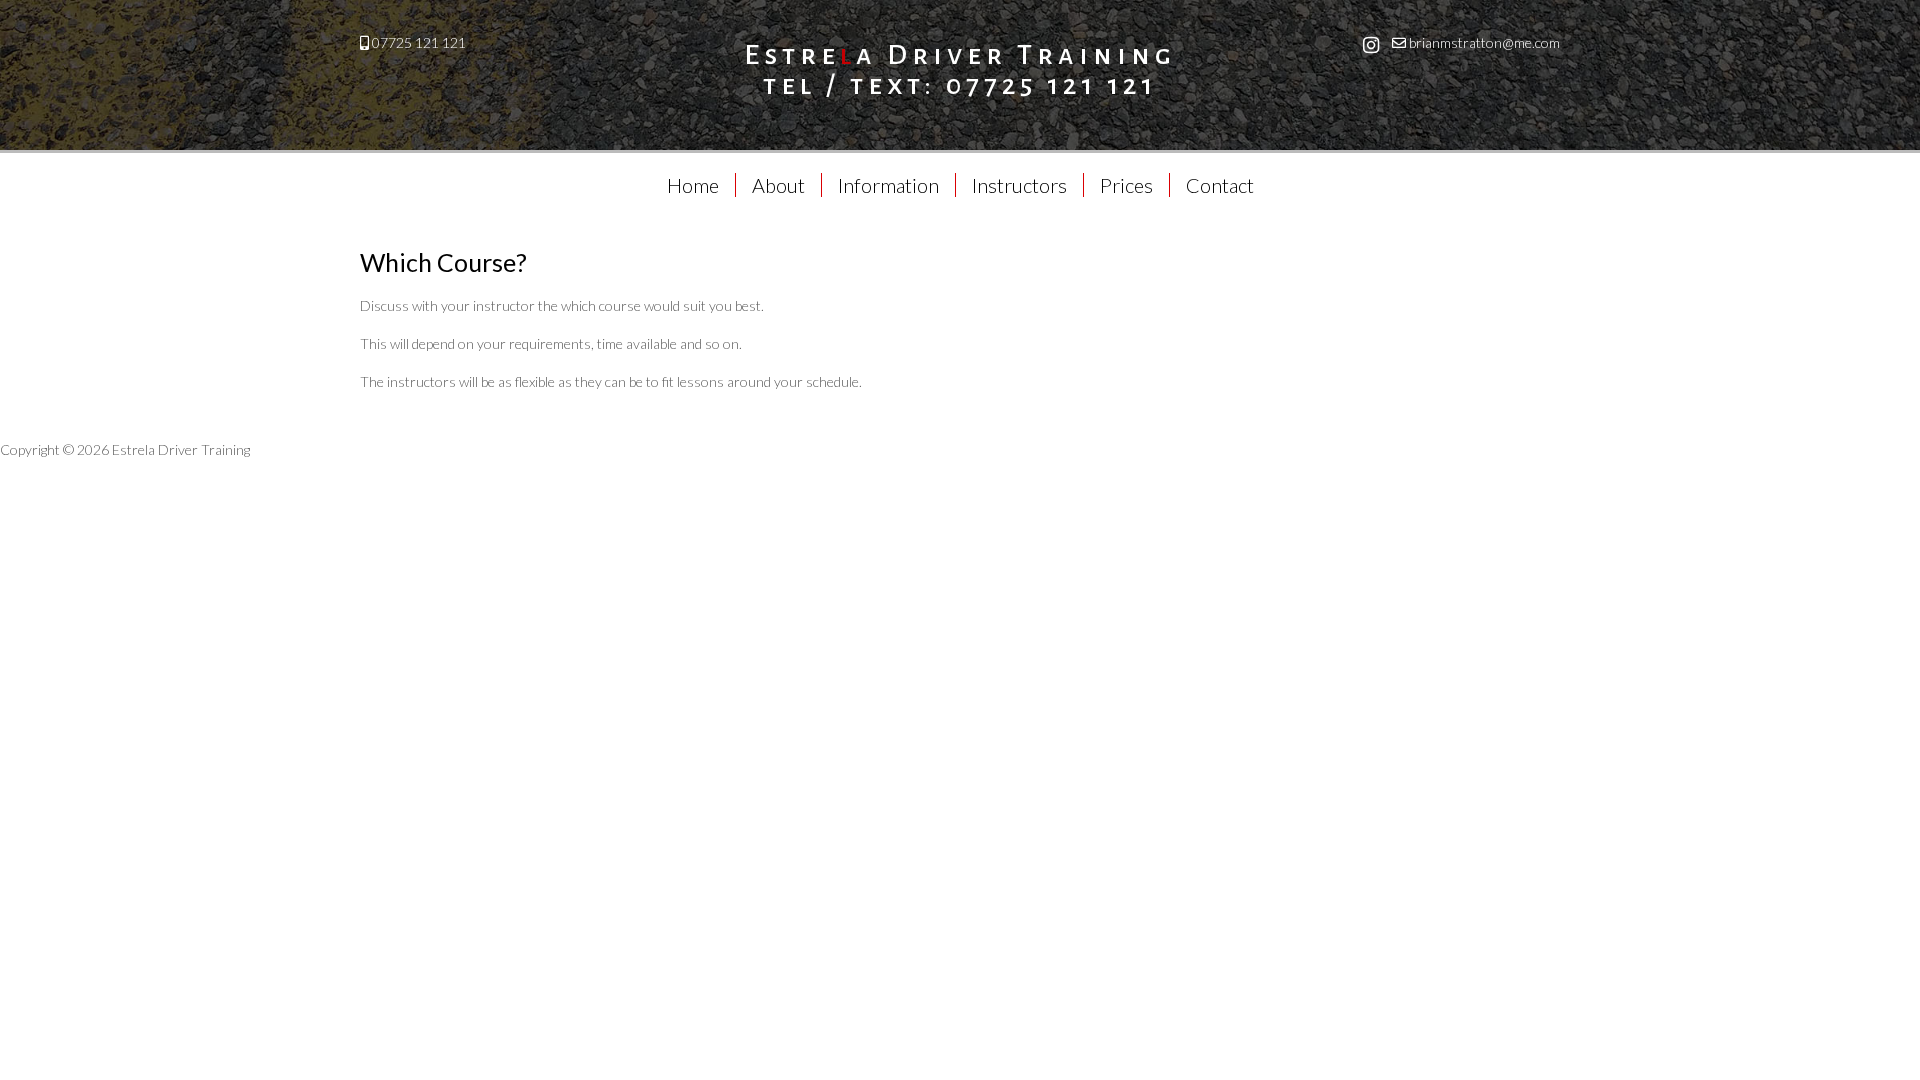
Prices (1126, 185)
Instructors (1019, 185)
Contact (1220, 185)
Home (693, 185)
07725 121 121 (419, 42)
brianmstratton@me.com (1484, 42)
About (778, 185)
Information (888, 185)
